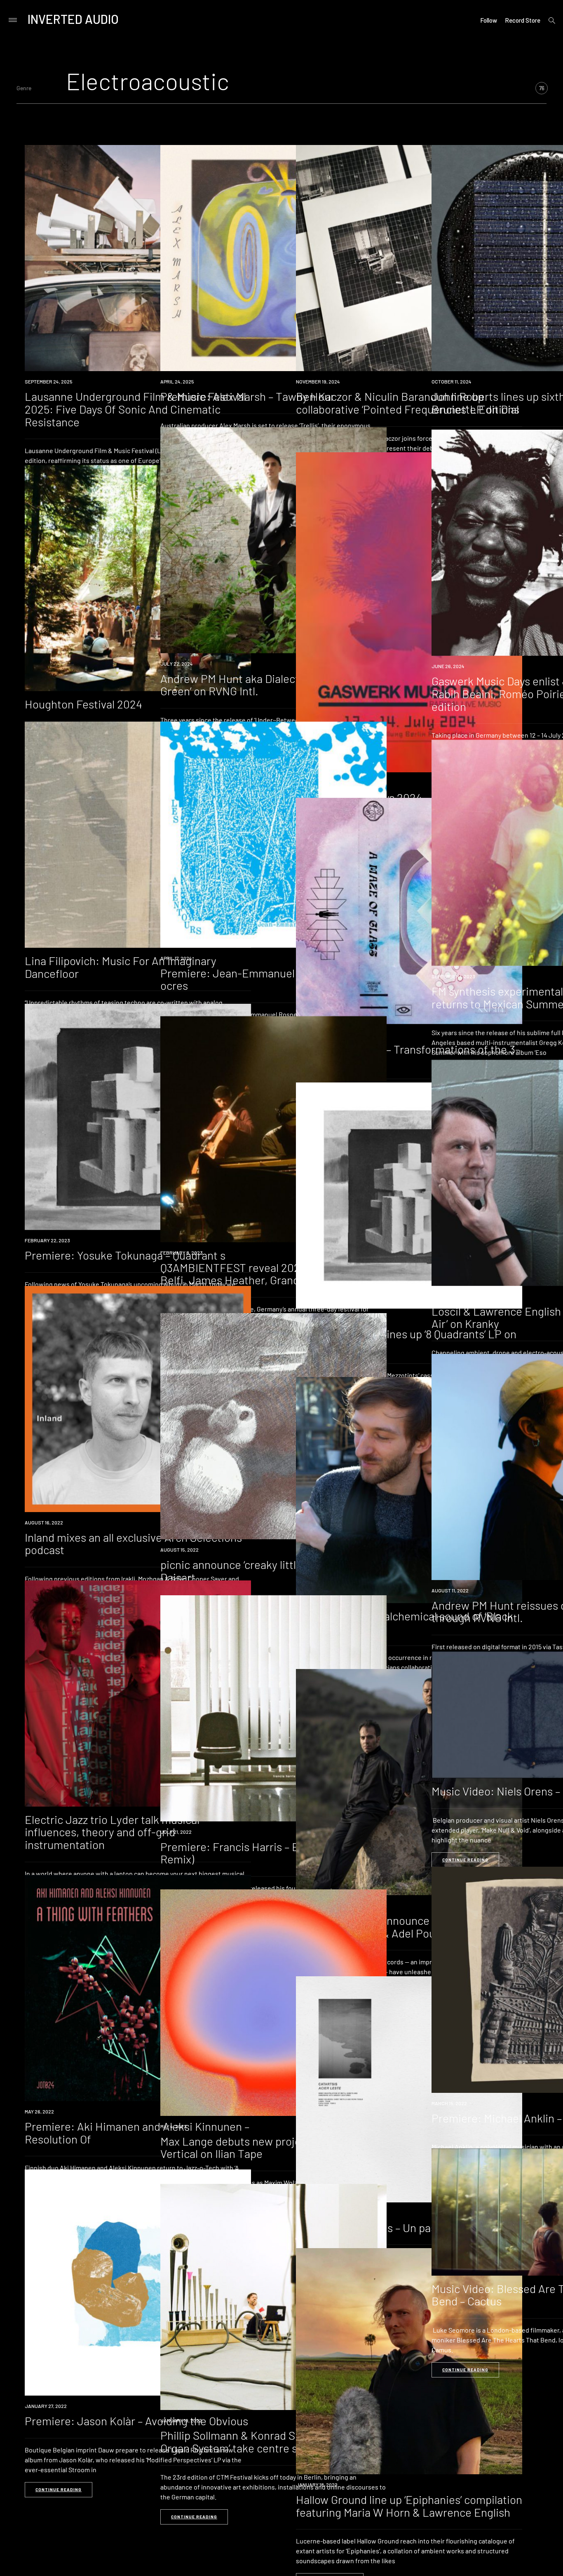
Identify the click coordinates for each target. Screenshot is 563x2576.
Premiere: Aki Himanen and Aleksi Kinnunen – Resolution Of (137, 2133)
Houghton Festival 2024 (83, 704)
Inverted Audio (73, 19)
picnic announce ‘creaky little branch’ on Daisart (258, 1571)
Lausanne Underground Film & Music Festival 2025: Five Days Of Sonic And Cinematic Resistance (135, 409)
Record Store (523, 20)
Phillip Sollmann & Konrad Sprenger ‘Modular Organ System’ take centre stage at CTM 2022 (272, 2442)
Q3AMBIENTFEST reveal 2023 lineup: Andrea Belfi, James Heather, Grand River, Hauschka (271, 1274)
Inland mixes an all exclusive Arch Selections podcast (133, 1544)
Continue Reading (465, 1860)
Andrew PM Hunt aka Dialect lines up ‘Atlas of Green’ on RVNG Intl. (270, 685)
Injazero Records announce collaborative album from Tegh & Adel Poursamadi (396, 1927)
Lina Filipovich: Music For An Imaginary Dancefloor (121, 967)
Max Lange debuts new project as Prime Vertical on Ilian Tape (258, 2147)
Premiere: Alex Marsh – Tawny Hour (247, 396)
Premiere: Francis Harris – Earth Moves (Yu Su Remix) (273, 1853)
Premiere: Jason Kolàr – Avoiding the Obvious (136, 2421)
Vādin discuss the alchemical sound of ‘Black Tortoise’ (405, 1622)
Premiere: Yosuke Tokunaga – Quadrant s (125, 1255)
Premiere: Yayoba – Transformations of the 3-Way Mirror (408, 1055)
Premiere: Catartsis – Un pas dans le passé (400, 2228)
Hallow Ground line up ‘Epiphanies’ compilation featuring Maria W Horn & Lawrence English (409, 2506)
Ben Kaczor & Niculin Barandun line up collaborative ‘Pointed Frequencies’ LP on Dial (407, 403)
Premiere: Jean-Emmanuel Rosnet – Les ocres (260, 979)
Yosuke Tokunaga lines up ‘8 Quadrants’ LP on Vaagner (406, 1340)
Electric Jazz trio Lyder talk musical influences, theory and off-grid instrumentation (112, 1832)
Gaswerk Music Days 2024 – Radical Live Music (409, 797)
